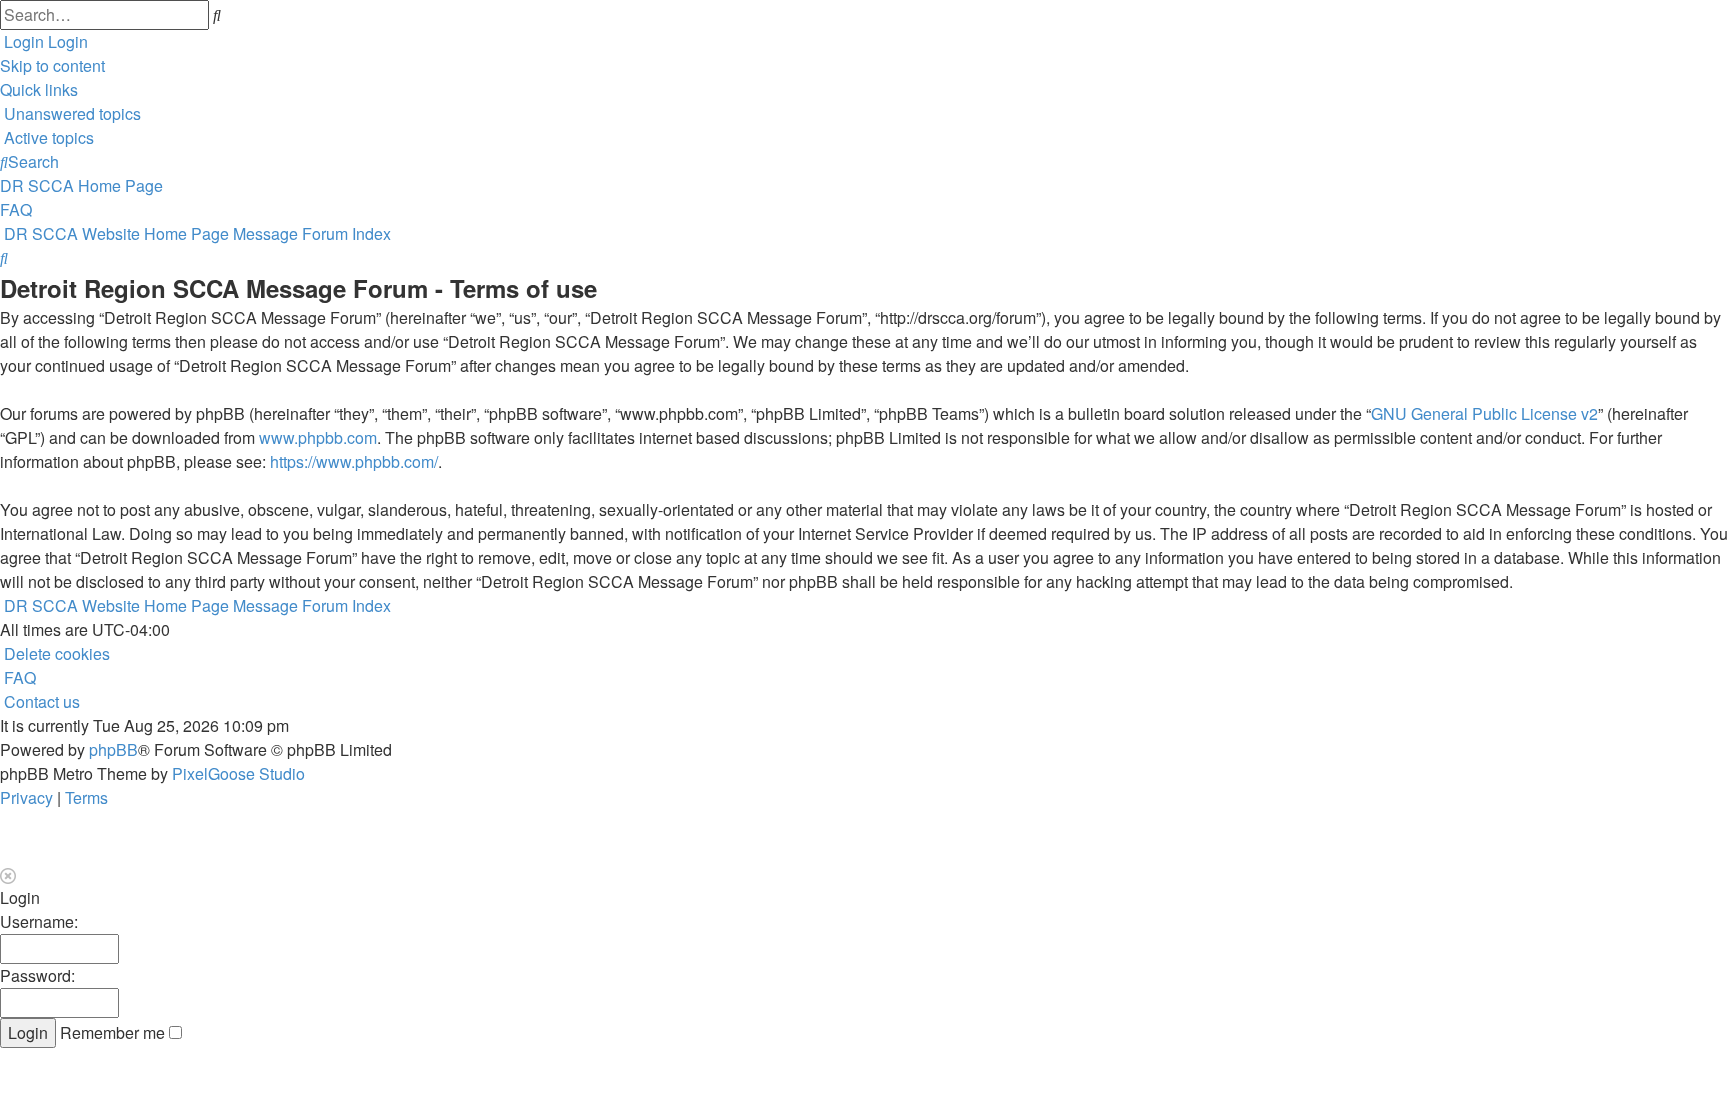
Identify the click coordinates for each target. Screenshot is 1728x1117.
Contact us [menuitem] (42, 701)
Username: (39, 921)
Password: (37, 975)
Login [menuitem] (24, 41)
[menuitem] (70, 113)
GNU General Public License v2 (1484, 413)
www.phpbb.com (318, 437)
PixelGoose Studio (238, 773)
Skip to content (52, 65)
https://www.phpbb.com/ (354, 461)
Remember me (114, 1032)
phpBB (113, 749)
